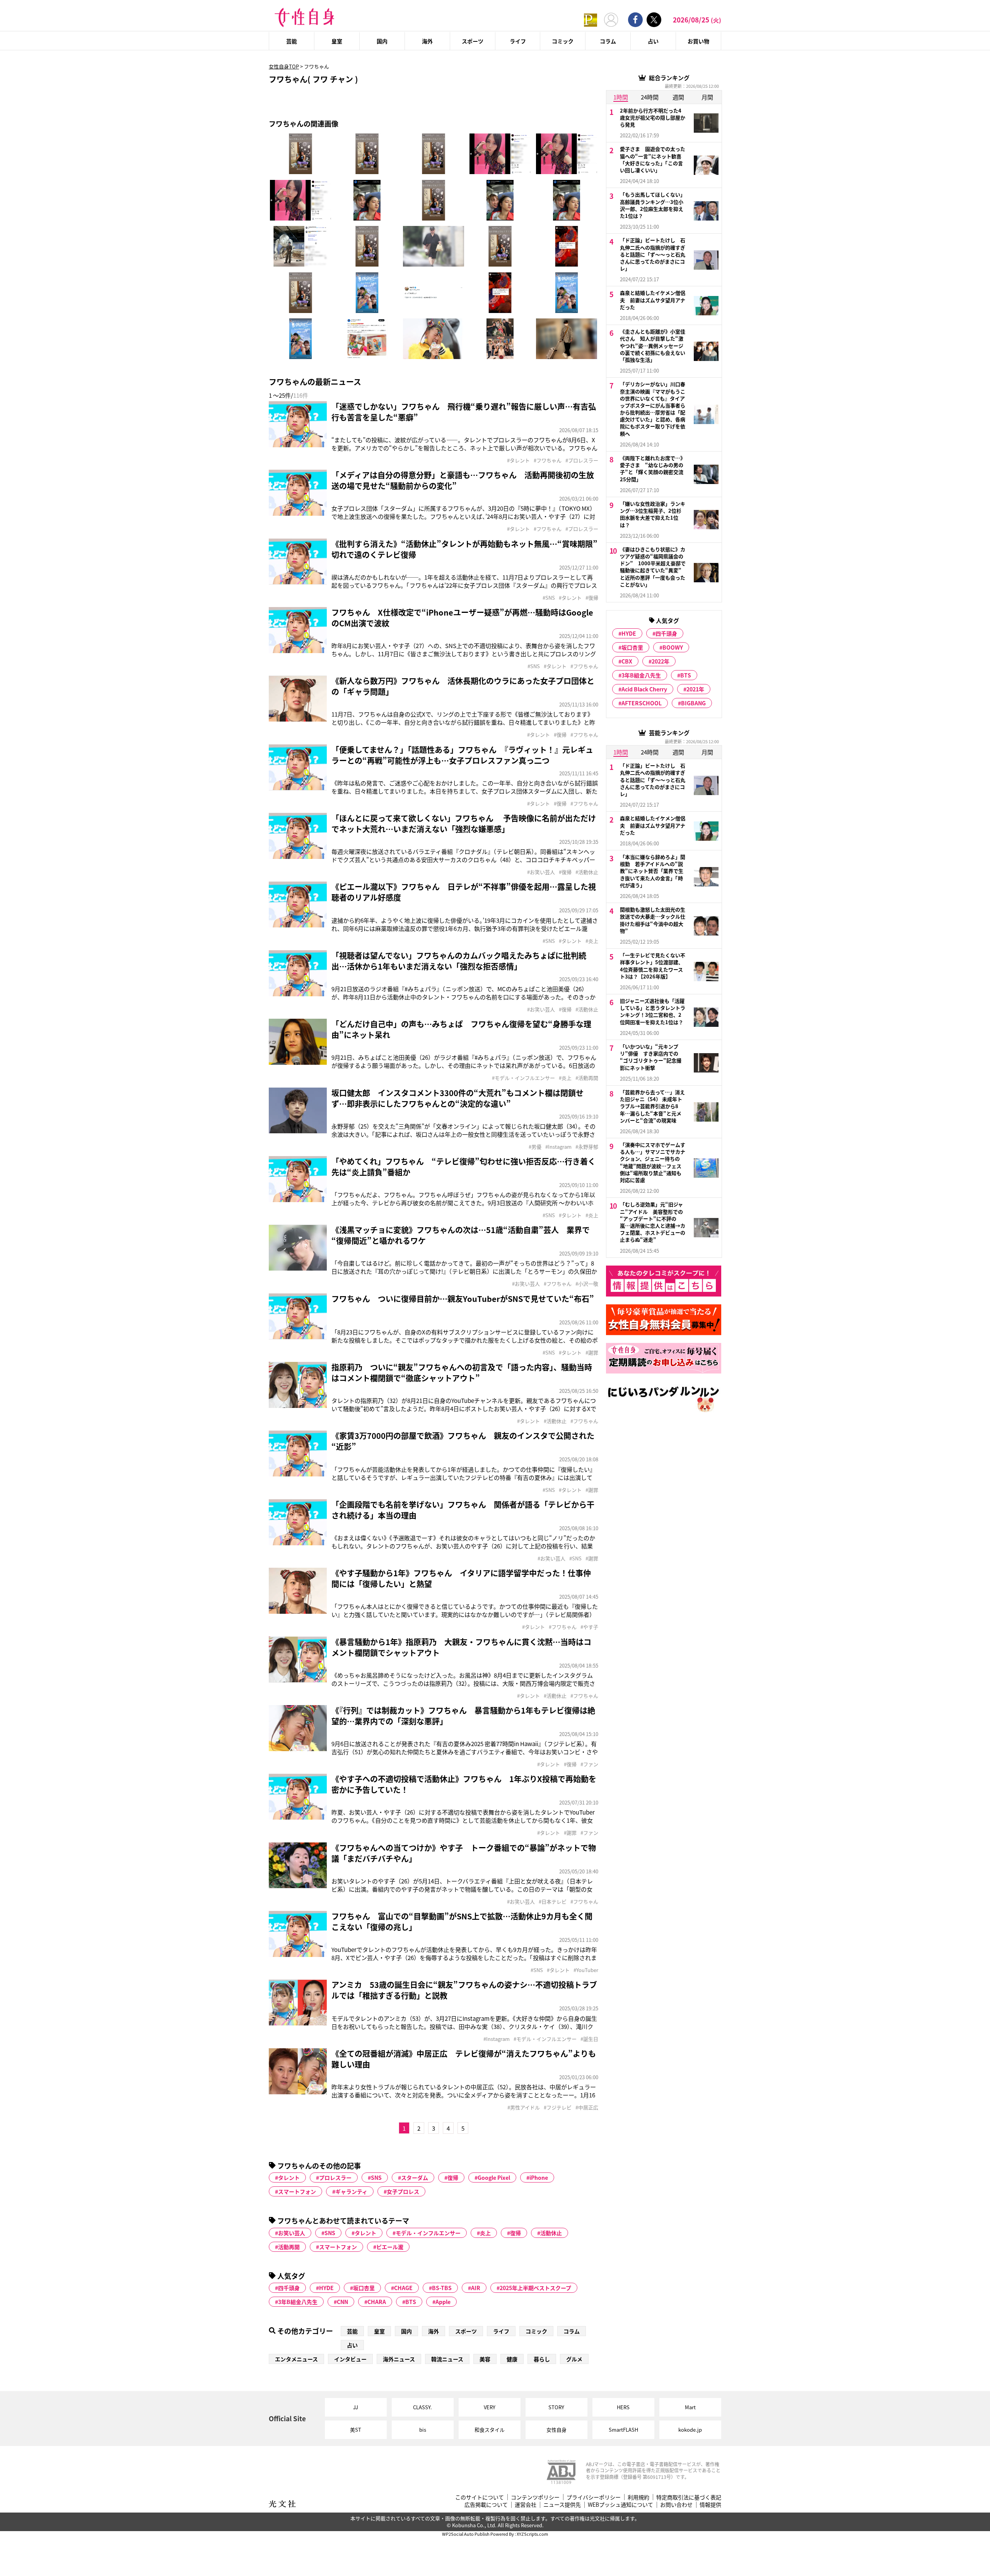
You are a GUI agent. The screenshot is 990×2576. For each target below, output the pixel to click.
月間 (707, 97)
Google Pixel (494, 2177)
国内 (382, 41)
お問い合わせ (676, 2505)
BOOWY (673, 647)
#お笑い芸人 (541, 872)
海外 (427, 41)
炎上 (485, 2233)
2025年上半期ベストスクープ (535, 2288)
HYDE (326, 2288)
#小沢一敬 (587, 1284)
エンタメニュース (296, 2359)
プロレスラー (335, 2177)
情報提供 (710, 2505)
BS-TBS (442, 2288)
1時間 (621, 97)
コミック (563, 41)
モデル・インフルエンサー (428, 2233)
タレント (289, 2177)
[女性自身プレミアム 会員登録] (591, 20)
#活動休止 (587, 872)
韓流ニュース (447, 2359)
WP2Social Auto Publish (466, 2534)
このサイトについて (480, 2497)
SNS (376, 2177)
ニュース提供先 (562, 2505)
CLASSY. (422, 2407)
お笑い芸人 (292, 2233)
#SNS (549, 598)
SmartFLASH (623, 2430)
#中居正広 (587, 2107)
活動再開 (289, 2247)
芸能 (292, 41)
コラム (608, 41)
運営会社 (526, 2505)
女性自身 (556, 2430)
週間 (678, 97)
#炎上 (592, 941)
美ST (356, 2430)
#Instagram (558, 1147)
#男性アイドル (524, 2107)
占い (653, 41)
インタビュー (350, 2359)
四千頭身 (289, 2288)
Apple (443, 2302)
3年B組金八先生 (298, 2302)
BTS (411, 2302)
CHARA (377, 2302)
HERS (623, 2407)
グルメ (574, 2359)
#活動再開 (587, 1078)
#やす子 (589, 1627)
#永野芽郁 (587, 1147)
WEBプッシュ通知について (620, 2505)
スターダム (415, 2177)
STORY (556, 2407)
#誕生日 (589, 2039)
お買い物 (698, 41)
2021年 (695, 689)
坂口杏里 (364, 2288)
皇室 (337, 41)
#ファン (589, 1764)
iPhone (539, 2177)
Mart (690, 2407)
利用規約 (638, 2497)
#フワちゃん (548, 460)
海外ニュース (399, 2359)
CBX (627, 661)
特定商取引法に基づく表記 (689, 2497)
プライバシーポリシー (594, 2497)
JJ (356, 2407)
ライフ (518, 41)
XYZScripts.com (532, 2534)
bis (423, 2430)
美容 (485, 2359)
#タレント (518, 460)
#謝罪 (592, 1353)
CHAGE (403, 2288)
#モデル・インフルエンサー (523, 1078)
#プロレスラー (582, 460)
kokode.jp (690, 2430)
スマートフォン (297, 2191)
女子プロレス (403, 2191)
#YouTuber (586, 1970)
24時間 (650, 97)
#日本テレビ (553, 1902)
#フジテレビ (558, 2107)
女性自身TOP (284, 66)
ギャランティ (351, 2191)
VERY (490, 2407)
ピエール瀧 (390, 2247)
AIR (476, 2288)
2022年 (661, 661)
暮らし (542, 2359)
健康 (512, 2359)
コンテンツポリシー (535, 2497)
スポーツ (473, 41)
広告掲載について (486, 2505)
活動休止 (551, 2233)
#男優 (535, 1147)
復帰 (453, 2177)
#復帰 (592, 598)
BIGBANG (693, 703)
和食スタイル (490, 2430)
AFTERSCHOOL (642, 703)
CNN (342, 2302)
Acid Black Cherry (644, 689)
